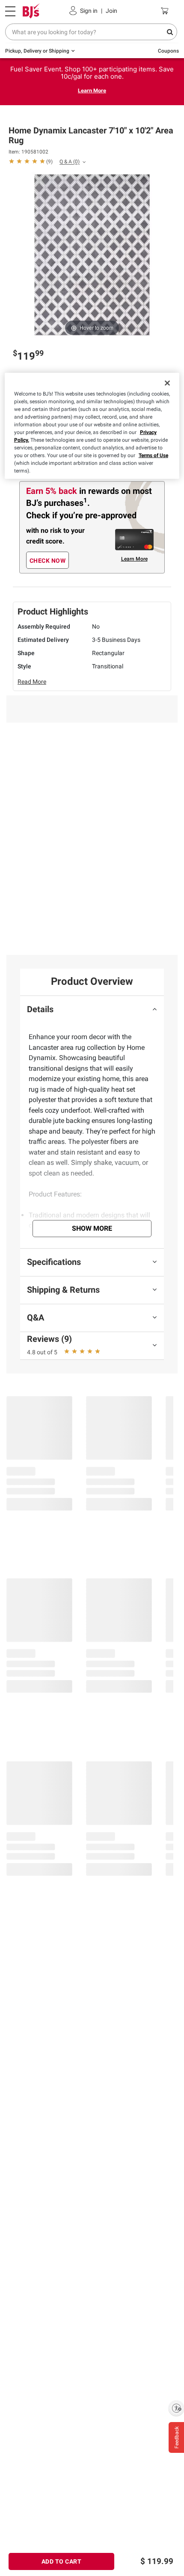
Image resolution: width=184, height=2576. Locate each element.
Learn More (92, 90)
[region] (92, 425)
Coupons (168, 51)
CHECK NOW (48, 561)
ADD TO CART (62, 2561)
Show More (92, 1228)
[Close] (167, 383)
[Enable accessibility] (176, 2408)
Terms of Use (153, 455)
